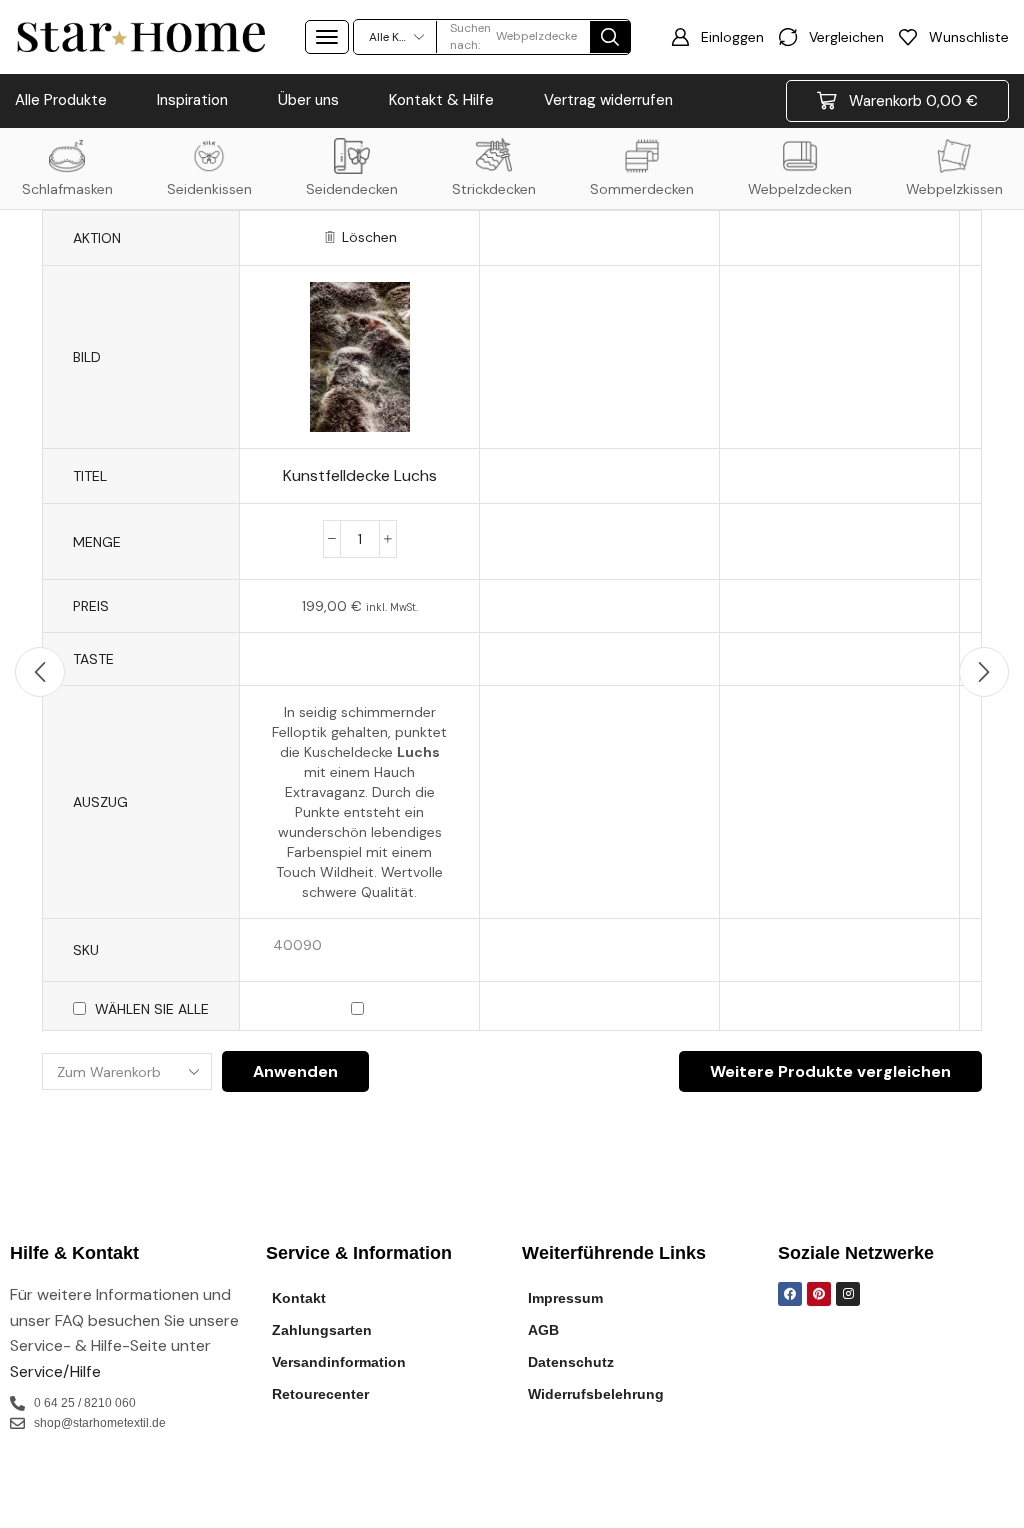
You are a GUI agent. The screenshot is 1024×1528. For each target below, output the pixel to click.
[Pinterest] (819, 1294)
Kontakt (299, 1298)
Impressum (565, 1298)
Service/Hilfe (55, 1371)
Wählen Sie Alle (152, 1009)
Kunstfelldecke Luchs (360, 475)
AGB (543, 1330)
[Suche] (610, 37)
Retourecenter (320, 1394)
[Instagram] (848, 1294)
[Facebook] (790, 1294)
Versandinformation (339, 1362)
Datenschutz (571, 1362)
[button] (327, 37)
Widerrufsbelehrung (596, 1394)
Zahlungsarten (322, 1330)
